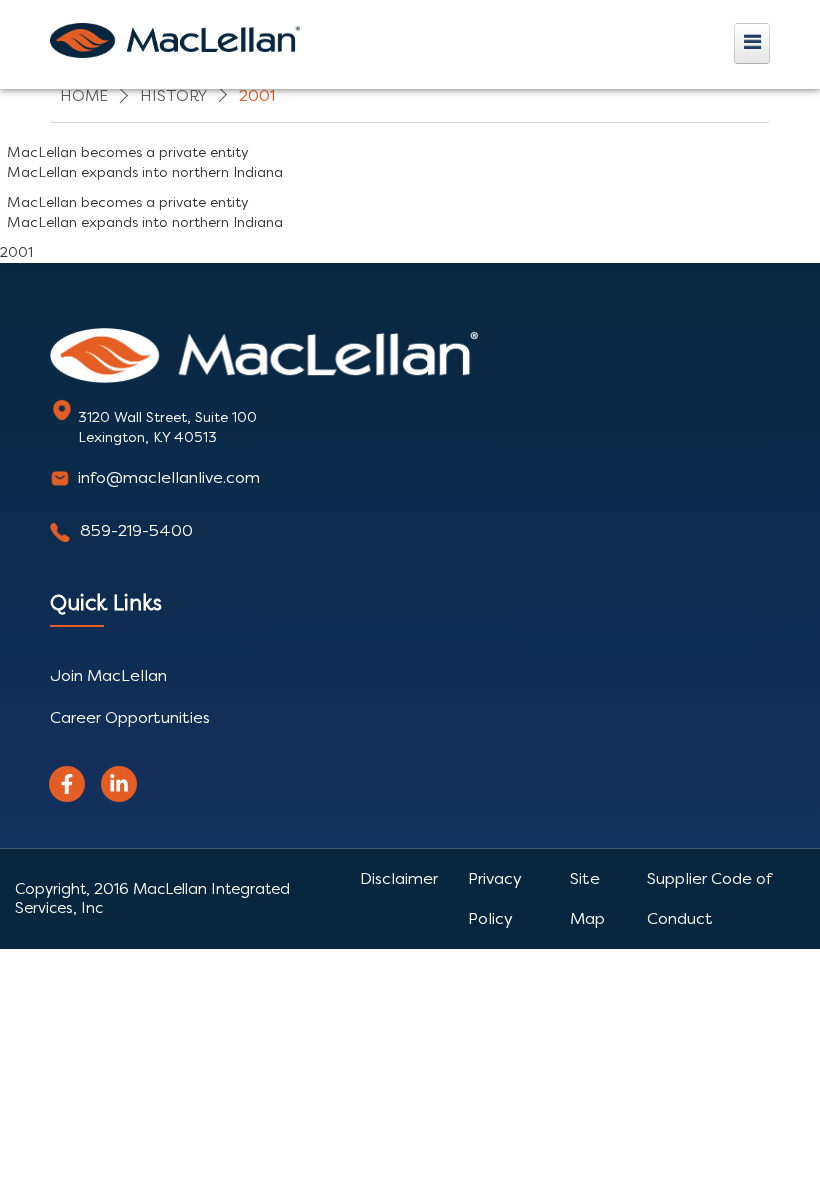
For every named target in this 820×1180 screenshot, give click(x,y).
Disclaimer (399, 878)
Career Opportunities (130, 717)
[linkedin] (119, 784)
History (173, 96)
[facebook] (67, 784)
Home (84, 96)
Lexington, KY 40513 (147, 437)
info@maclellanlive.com (169, 477)
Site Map (587, 898)
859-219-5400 (136, 530)
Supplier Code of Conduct (709, 898)
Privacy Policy (495, 898)
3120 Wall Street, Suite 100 (167, 417)
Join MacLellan (108, 675)
